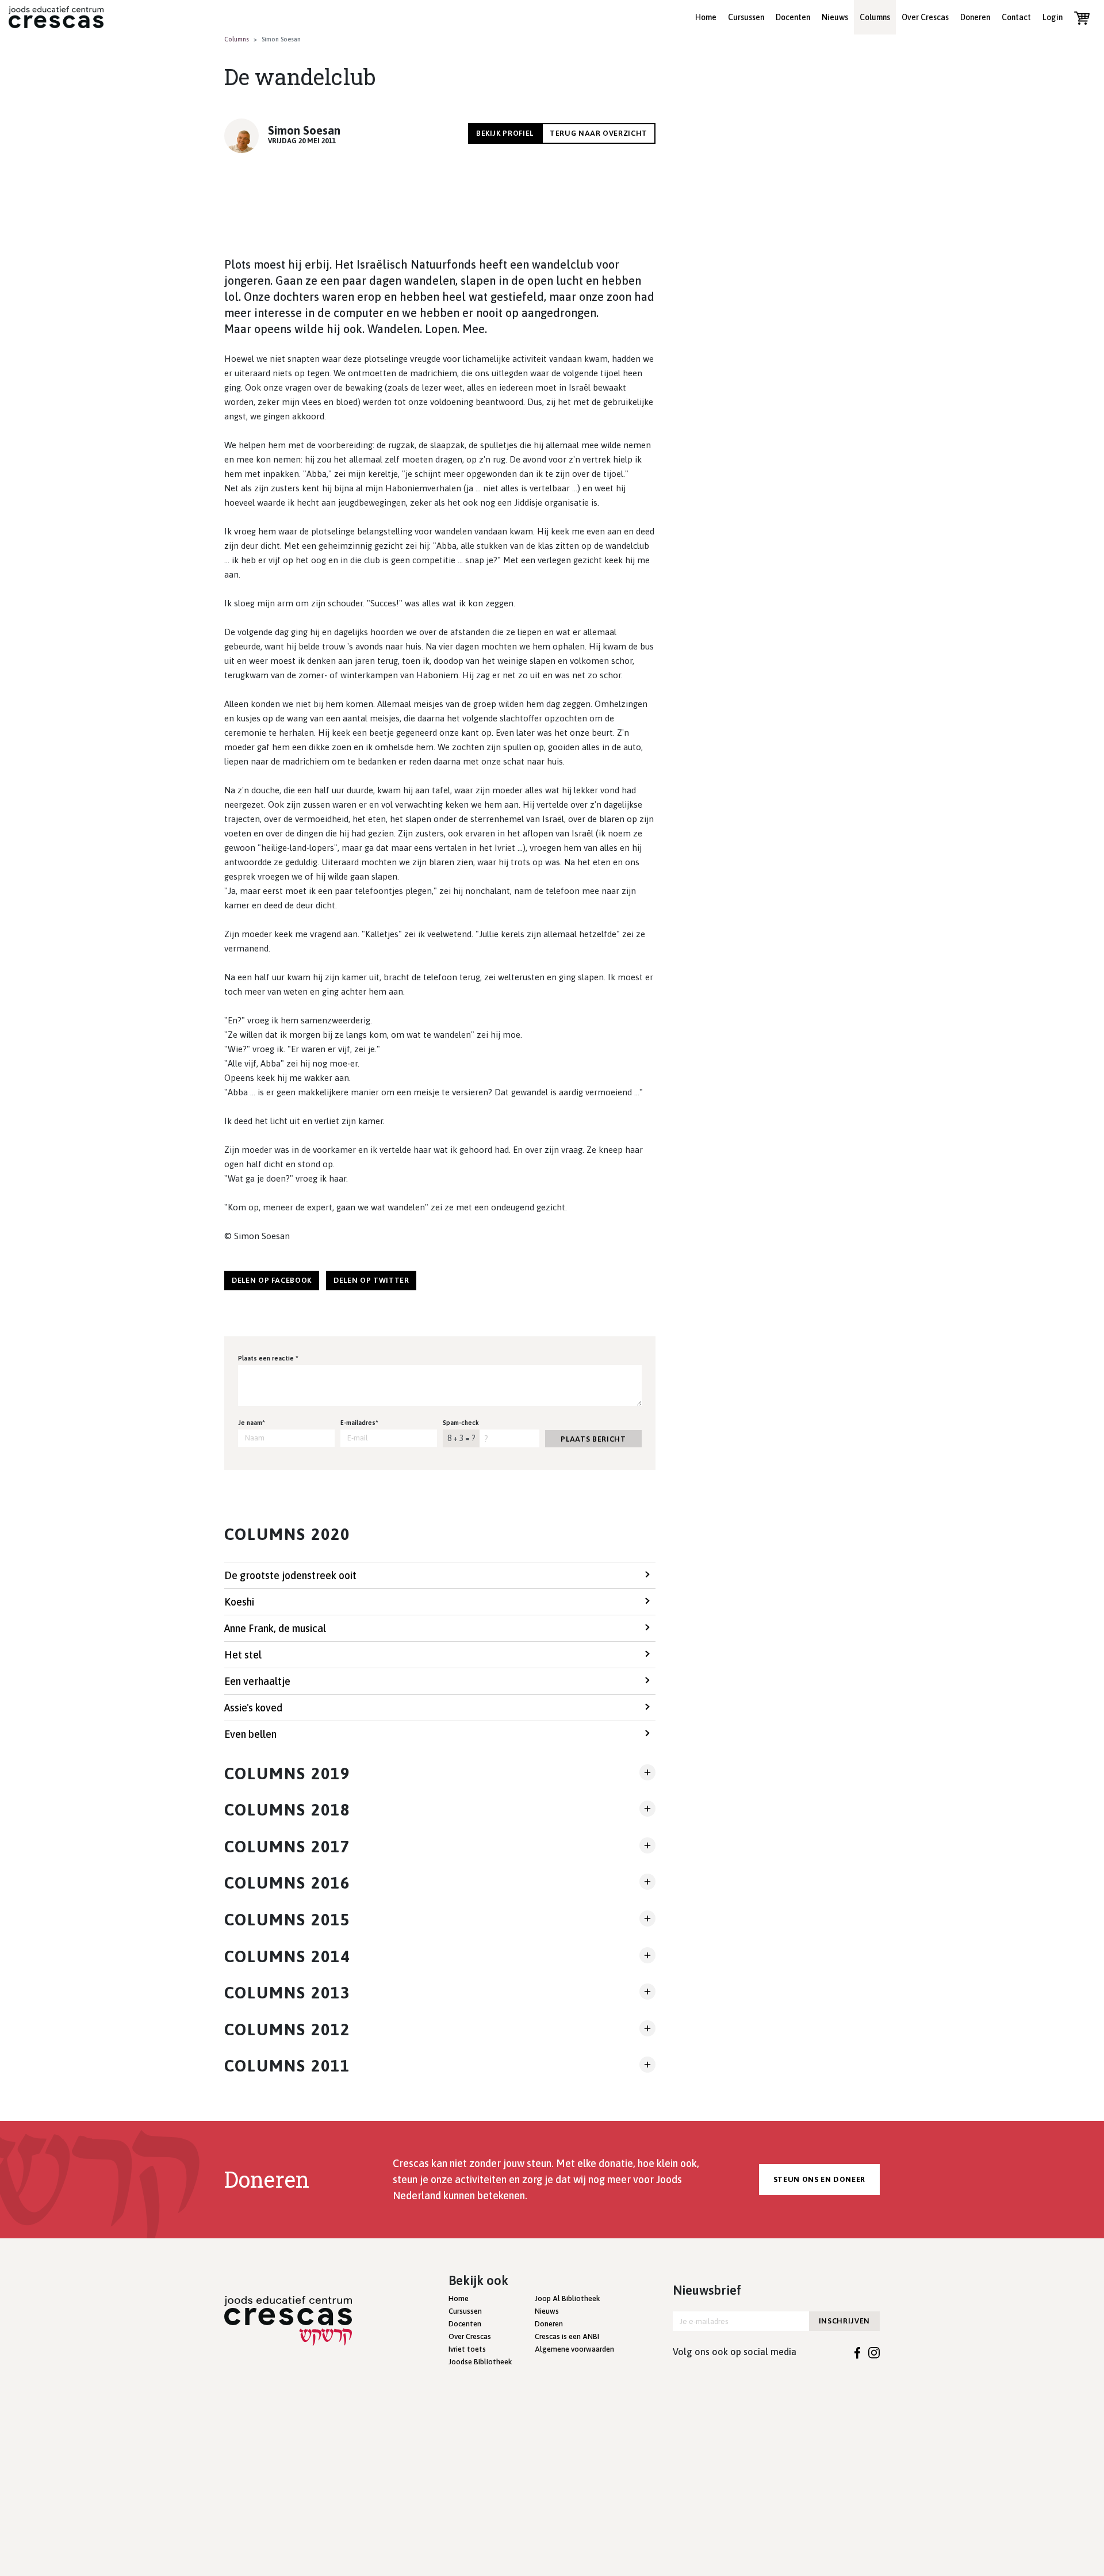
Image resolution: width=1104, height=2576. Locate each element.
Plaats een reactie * (268, 1358)
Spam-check (461, 1423)
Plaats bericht (593, 1439)
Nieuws (835, 17)
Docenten (793, 17)
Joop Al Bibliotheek (567, 2298)
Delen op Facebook (272, 1280)
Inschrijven (844, 2321)
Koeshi (239, 1602)
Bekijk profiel (505, 133)
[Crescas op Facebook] (858, 2352)
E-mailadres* (359, 1423)
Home (706, 17)
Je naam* (252, 1423)
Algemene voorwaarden (574, 2349)
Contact (1016, 17)
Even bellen (250, 1734)
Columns (875, 17)
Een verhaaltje (257, 1681)
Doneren (975, 17)
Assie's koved (253, 1708)
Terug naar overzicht (599, 133)
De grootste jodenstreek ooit (290, 1575)
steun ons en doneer (819, 2179)
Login (1053, 17)
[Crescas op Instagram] (874, 2352)
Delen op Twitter (371, 1280)
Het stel (243, 1655)
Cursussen (746, 17)
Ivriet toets (467, 2349)
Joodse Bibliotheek (480, 2362)
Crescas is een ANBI (567, 2336)
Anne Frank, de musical (275, 1628)
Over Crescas (925, 17)
